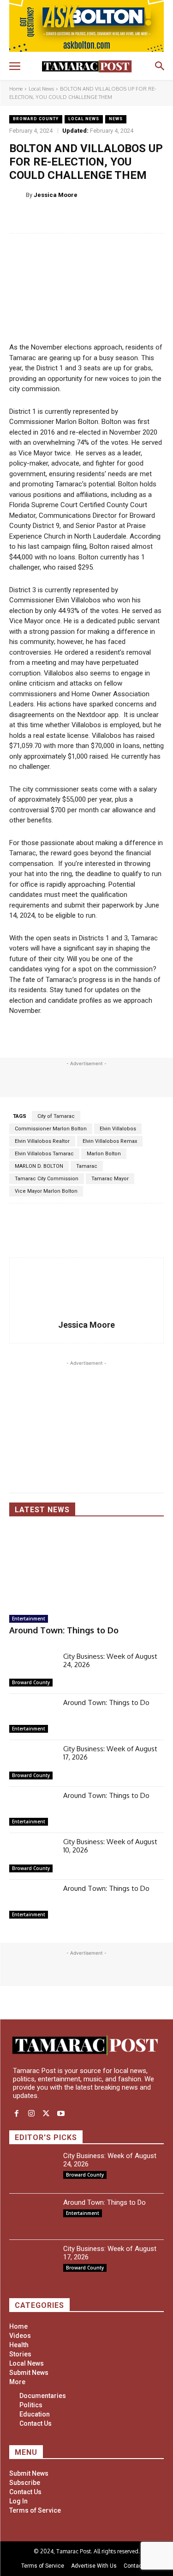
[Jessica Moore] (18, 195)
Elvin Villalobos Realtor (42, 1141)
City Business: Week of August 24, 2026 (110, 1660)
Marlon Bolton (104, 1154)
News (116, 119)
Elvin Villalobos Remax (110, 1141)
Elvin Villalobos (118, 1129)
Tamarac (87, 1166)
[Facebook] (69, 218)
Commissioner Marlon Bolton (51, 1129)
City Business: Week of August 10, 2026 (110, 1846)
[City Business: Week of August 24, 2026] (33, 1671)
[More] (154, 218)
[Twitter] (90, 218)
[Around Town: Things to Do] (86, 1567)
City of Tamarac (56, 1116)
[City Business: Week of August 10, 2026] (33, 1856)
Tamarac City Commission (47, 1179)
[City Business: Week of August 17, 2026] (33, 1763)
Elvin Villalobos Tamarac (44, 1154)
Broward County (36, 119)
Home (16, 89)
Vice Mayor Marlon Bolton (46, 1191)
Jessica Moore (56, 195)
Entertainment (29, 1619)
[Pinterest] (111, 218)
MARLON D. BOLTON (39, 1166)
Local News (41, 89)
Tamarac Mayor (110, 1179)
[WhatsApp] (132, 218)
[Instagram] (31, 2114)
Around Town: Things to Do (64, 1630)
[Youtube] (61, 2114)
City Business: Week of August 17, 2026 (110, 1753)
